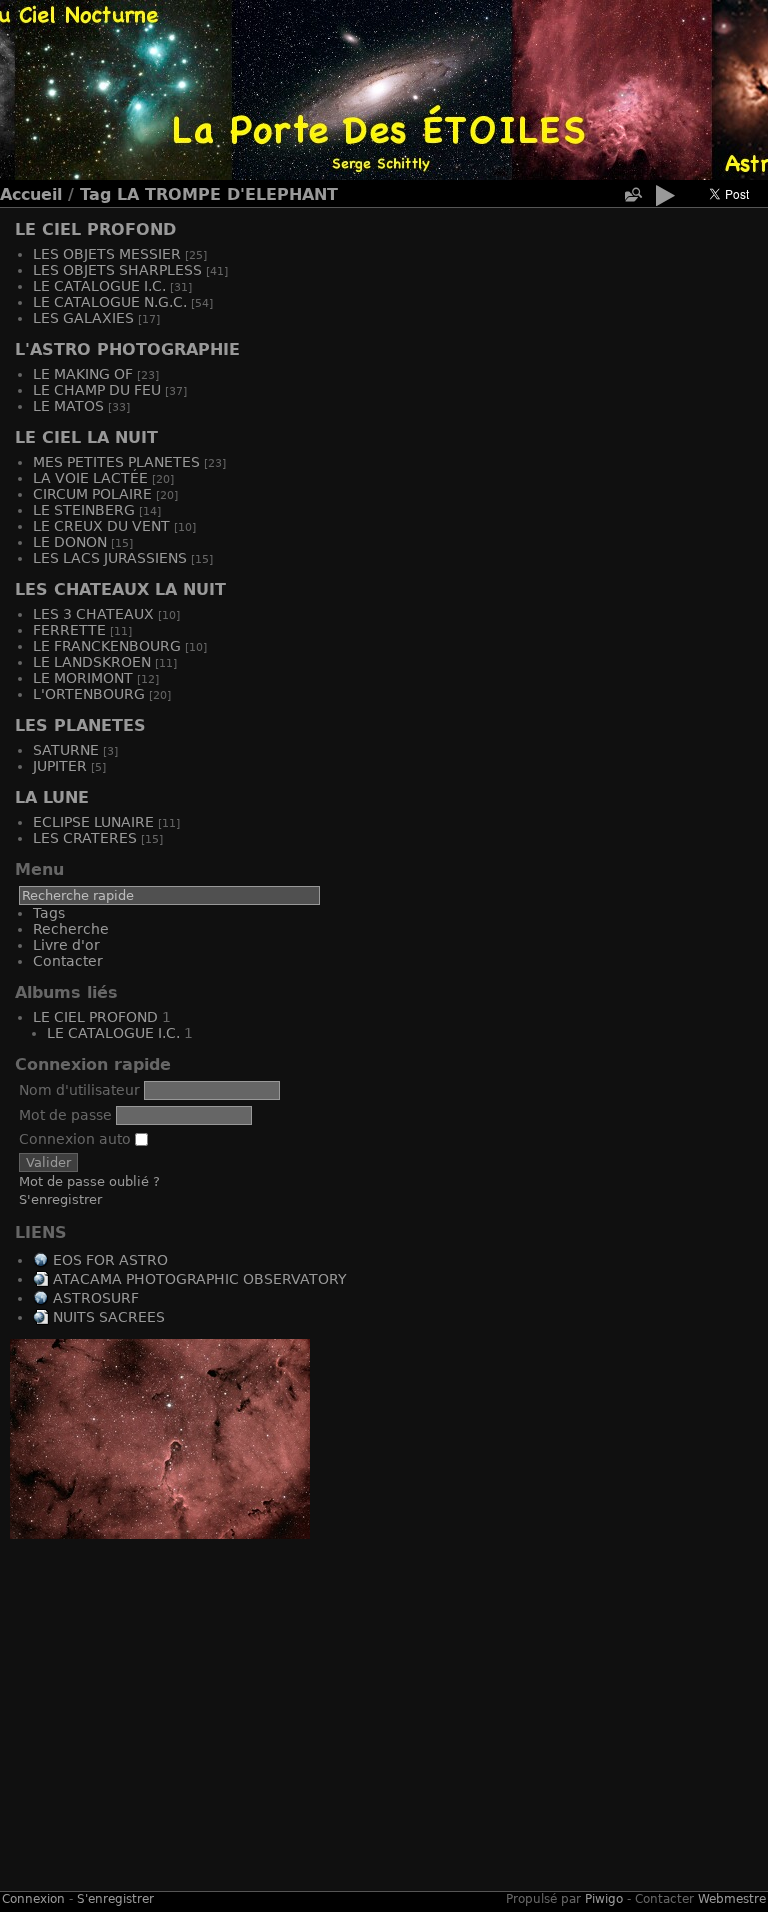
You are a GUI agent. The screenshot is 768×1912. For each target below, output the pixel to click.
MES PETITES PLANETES (116, 462)
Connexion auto (77, 1139)
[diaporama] (665, 199)
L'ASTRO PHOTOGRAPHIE (127, 349)
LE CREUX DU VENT (101, 526)
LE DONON (70, 542)
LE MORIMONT (83, 678)
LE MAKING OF (83, 374)
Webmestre (732, 1899)
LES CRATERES (85, 838)
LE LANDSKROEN (92, 662)
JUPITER (60, 766)
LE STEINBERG (84, 510)
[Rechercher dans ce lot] (632, 195)
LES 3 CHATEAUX (93, 614)
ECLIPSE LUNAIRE (93, 822)
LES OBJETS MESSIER (107, 254)
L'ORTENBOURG (89, 694)
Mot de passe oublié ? (89, 1181)
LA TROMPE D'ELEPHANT (227, 194)
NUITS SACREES (109, 1317)
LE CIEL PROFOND (95, 229)
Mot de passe (65, 1115)
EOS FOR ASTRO (110, 1260)
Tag (95, 194)
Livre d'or (66, 945)
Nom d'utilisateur (79, 1090)
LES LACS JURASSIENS (110, 558)
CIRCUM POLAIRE (92, 494)
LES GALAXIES (83, 318)
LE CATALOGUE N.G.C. (110, 302)
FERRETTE (69, 630)
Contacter (68, 961)
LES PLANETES (80, 725)
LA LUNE (52, 797)
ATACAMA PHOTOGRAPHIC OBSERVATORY (200, 1279)
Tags (49, 913)
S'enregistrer (60, 1199)
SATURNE (66, 750)
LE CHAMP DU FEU (97, 390)
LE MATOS (68, 406)
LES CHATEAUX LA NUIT (120, 589)
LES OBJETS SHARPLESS (117, 270)
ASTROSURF (96, 1298)
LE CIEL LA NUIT (86, 437)
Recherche (71, 929)
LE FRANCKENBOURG (107, 646)
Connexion (33, 1899)
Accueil (31, 194)
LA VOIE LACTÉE (90, 478)
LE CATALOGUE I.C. (99, 286)
